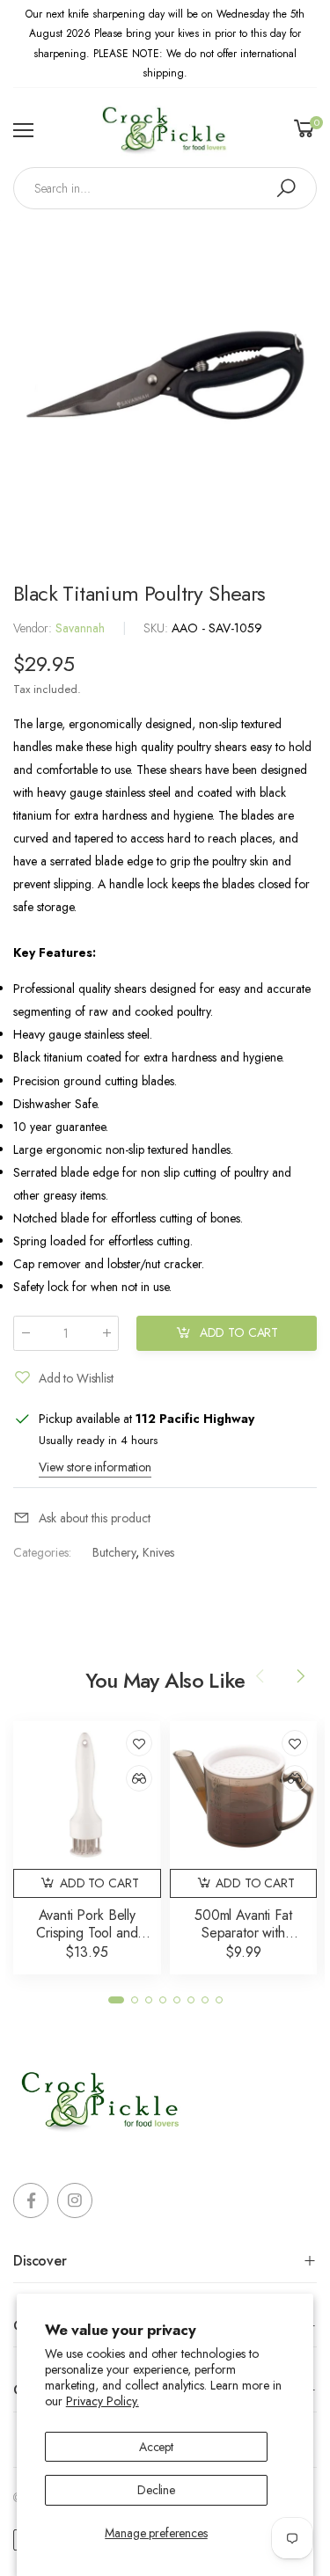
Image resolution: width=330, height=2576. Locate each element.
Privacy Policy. (103, 2401)
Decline (156, 2490)
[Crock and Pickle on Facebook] (31, 2200)
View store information (95, 1467)
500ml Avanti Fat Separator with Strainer (243, 1933)
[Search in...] (286, 188)
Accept (156, 2447)
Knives (158, 1552)
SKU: (158, 628)
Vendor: (34, 628)
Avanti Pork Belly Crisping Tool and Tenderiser (87, 1933)
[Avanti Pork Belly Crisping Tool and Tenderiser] (87, 1795)
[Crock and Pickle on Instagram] (75, 2200)
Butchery (114, 1552)
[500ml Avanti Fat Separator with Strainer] (244, 1795)
